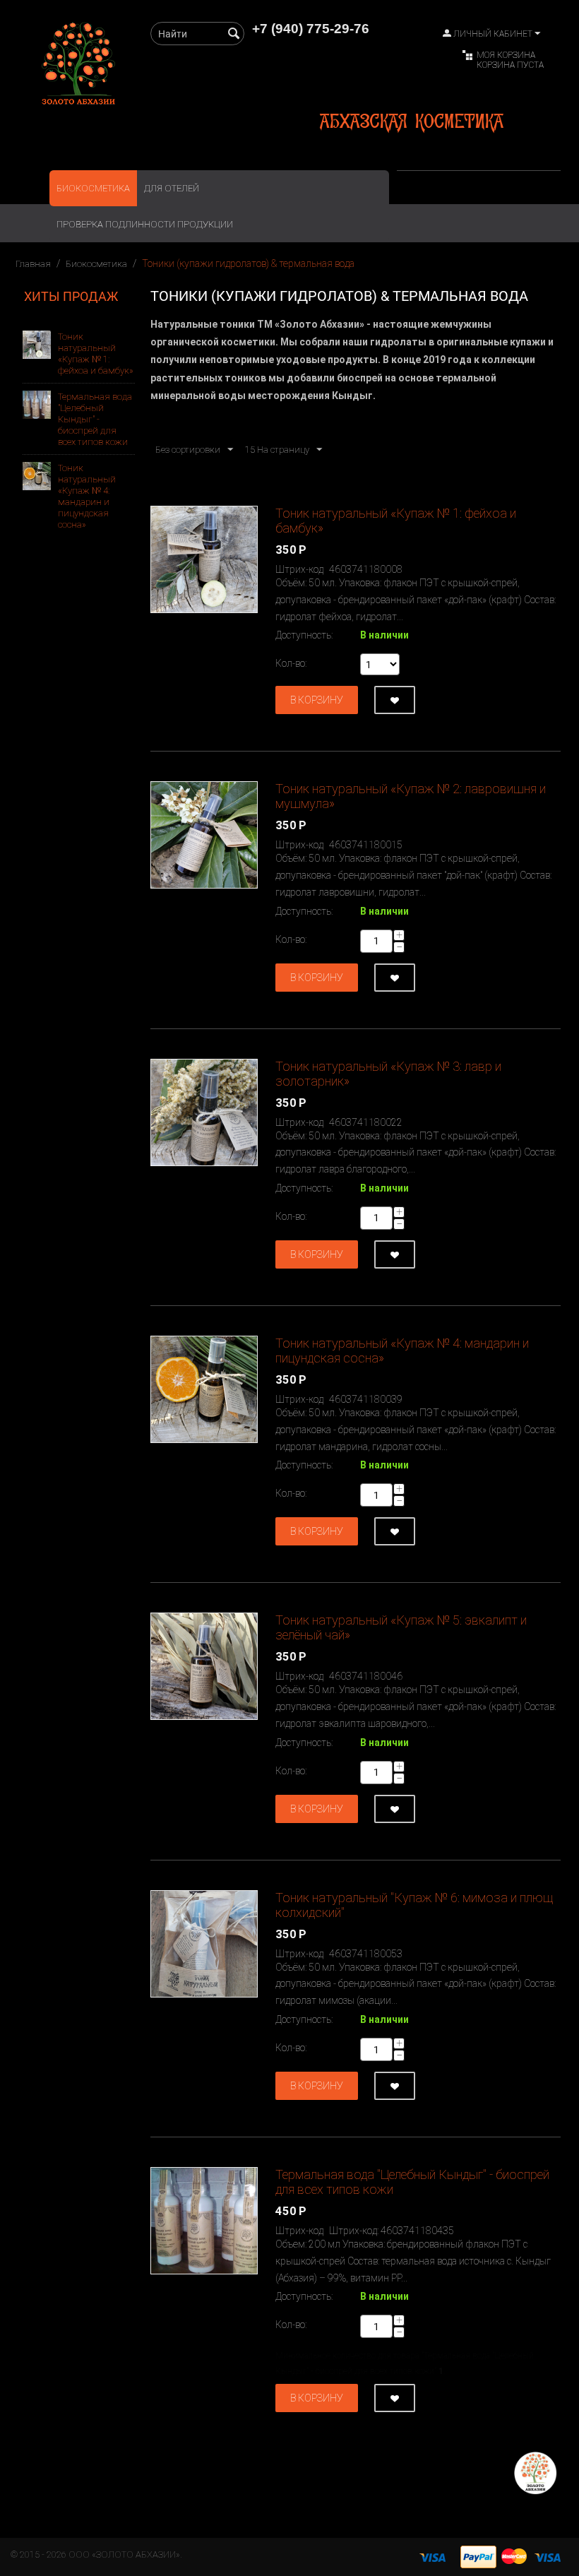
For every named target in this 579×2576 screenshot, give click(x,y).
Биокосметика (93, 188)
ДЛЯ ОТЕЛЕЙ (172, 188)
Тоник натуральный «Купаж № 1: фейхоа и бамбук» (96, 354)
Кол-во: (291, 663)
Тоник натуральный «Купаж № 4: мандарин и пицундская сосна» (87, 496)
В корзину (317, 700)
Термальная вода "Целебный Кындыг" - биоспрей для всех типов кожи (95, 419)
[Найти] (234, 35)
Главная (33, 264)
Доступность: (304, 635)
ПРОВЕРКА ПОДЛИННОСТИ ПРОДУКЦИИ (145, 224)
